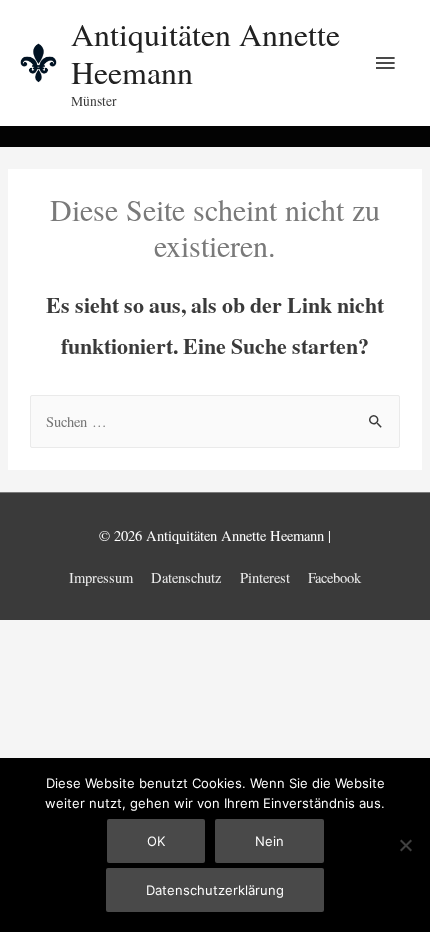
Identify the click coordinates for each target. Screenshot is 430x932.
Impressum (101, 577)
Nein (269, 841)
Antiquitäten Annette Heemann (205, 52)
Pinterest (265, 577)
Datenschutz (186, 577)
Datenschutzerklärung (215, 890)
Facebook (334, 577)
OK (156, 841)
